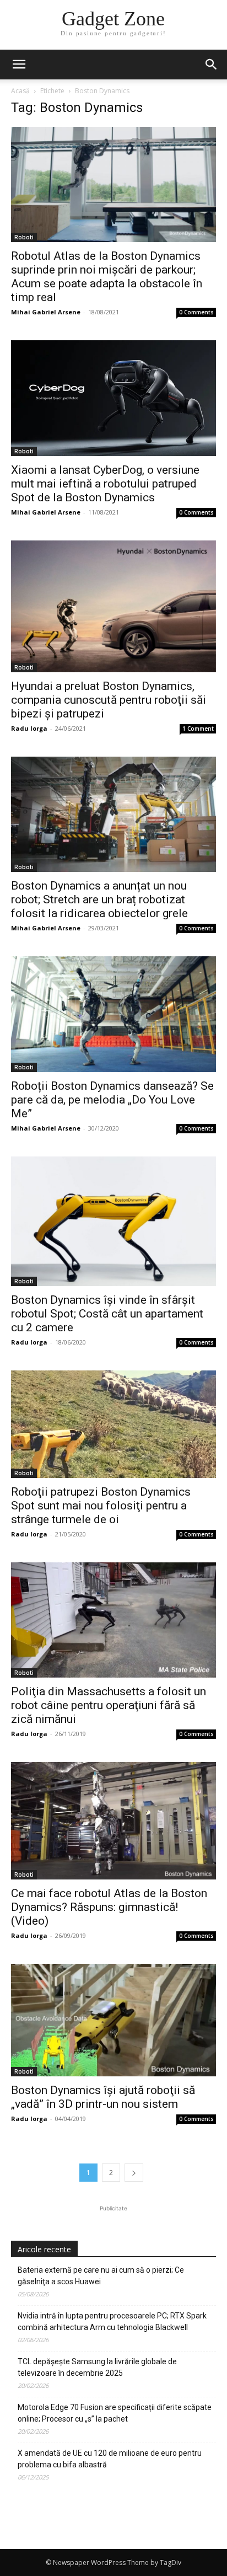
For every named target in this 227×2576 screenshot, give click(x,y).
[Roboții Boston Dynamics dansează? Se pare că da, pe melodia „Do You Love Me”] (113, 1014)
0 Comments (196, 312)
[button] (212, 65)
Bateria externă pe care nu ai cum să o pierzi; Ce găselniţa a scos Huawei (101, 2276)
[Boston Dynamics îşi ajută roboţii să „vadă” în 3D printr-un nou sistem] (113, 2020)
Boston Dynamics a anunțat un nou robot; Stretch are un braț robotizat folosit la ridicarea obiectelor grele (99, 899)
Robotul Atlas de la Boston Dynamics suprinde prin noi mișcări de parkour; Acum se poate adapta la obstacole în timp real (107, 277)
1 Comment (198, 729)
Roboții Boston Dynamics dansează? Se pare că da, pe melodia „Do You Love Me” (112, 1100)
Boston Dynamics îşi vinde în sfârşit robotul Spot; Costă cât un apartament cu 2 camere (107, 1314)
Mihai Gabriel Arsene (46, 312)
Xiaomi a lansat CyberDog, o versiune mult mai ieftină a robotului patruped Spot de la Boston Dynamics (105, 484)
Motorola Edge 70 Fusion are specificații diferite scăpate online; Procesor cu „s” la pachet (115, 2413)
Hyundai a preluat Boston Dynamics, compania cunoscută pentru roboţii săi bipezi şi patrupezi (109, 700)
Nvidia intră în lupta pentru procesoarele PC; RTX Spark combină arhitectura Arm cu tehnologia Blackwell (112, 2321)
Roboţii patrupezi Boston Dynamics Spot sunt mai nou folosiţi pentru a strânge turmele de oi (101, 1506)
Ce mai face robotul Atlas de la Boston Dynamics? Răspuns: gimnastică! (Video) (109, 1907)
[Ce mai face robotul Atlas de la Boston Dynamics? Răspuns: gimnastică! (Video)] (113, 1821)
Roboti (24, 237)
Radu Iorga (29, 728)
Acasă (20, 91)
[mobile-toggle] (19, 65)
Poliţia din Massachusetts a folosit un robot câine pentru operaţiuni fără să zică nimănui (109, 1705)
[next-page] (134, 2173)
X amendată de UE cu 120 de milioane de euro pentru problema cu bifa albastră (110, 2459)
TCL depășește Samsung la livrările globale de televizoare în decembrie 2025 (97, 2367)
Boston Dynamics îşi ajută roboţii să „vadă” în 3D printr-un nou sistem (103, 2097)
